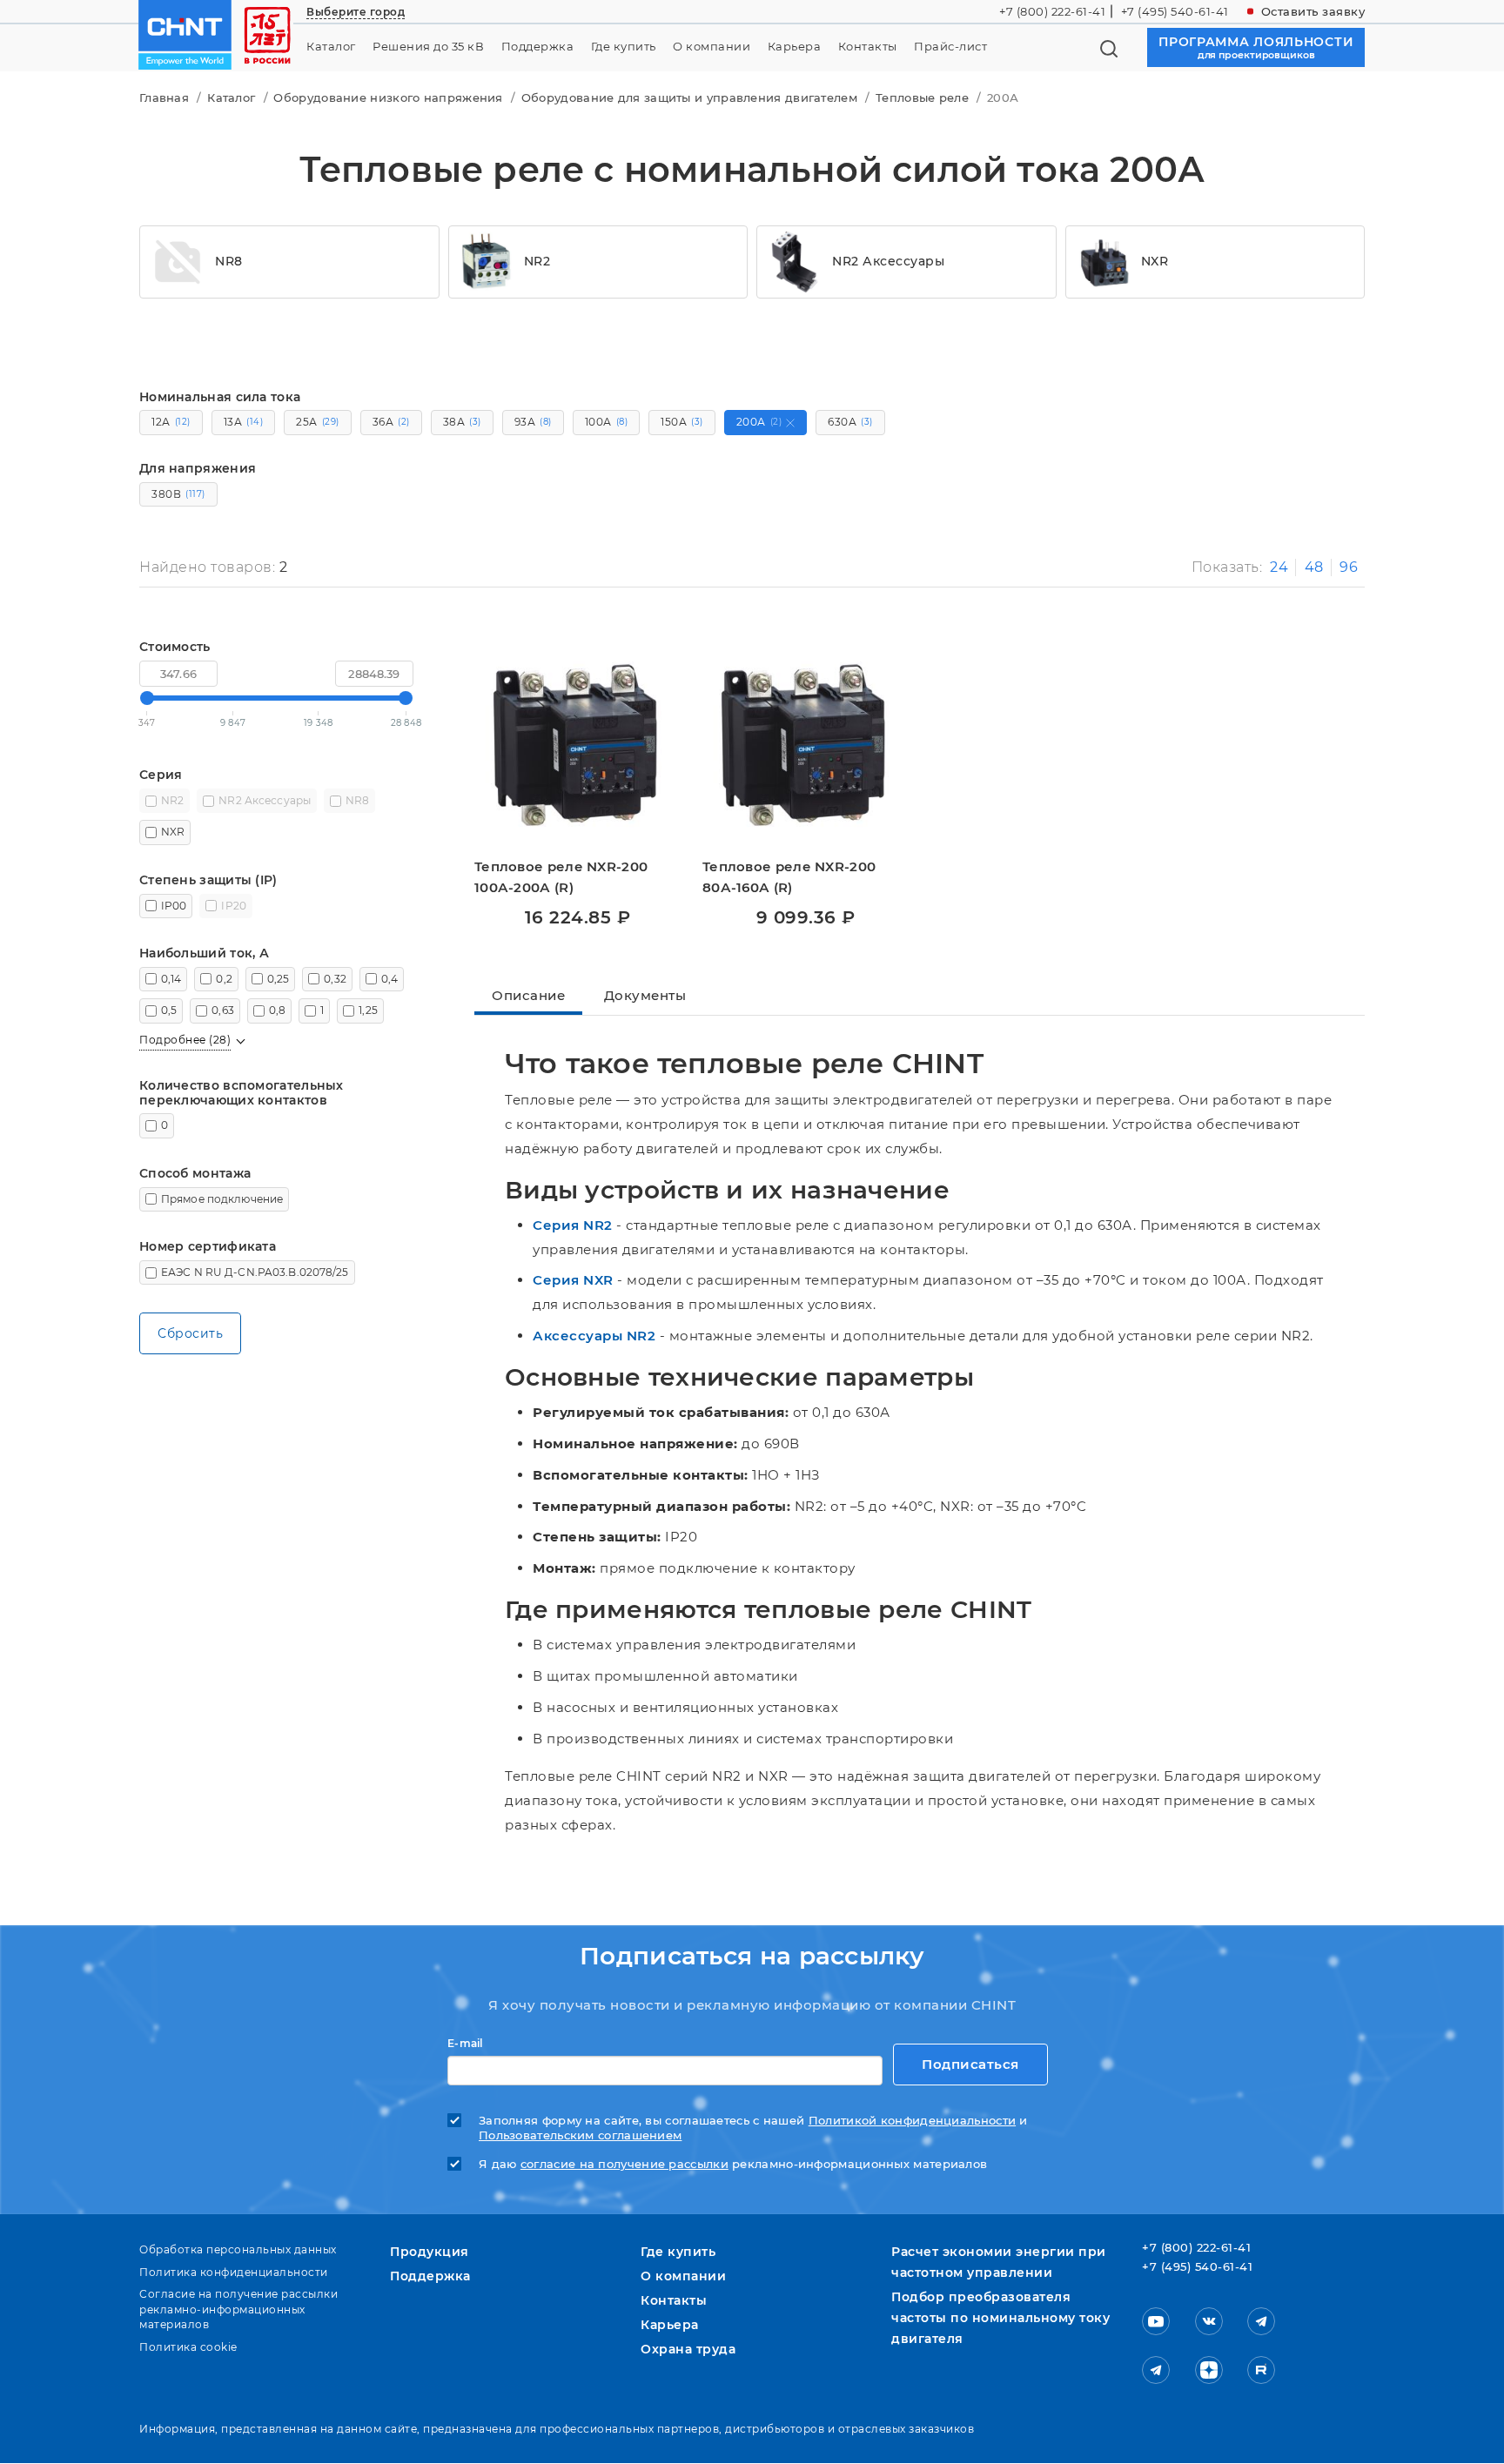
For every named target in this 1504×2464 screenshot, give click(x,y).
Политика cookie (188, 2347)
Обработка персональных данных (238, 2249)
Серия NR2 (573, 1225)
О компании (712, 47)
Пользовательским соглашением (580, 2135)
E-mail (465, 2044)
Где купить (624, 47)
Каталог (331, 47)
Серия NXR (573, 1280)
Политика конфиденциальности (234, 2272)
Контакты (868, 47)
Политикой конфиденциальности (912, 2121)
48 (1314, 567)
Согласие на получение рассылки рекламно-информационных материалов (238, 2309)
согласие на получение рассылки (624, 2164)
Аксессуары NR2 (594, 1336)
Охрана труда (688, 2349)
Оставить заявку (1313, 11)
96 (1349, 567)
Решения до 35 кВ (428, 47)
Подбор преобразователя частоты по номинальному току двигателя (1000, 2318)
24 (1279, 567)
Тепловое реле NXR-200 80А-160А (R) (789, 877)
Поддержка (538, 47)
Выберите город (356, 12)
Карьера (795, 47)
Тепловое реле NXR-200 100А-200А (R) (561, 877)
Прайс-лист (950, 47)
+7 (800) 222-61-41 (1052, 11)
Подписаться (970, 2064)
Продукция (430, 2252)
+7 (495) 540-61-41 (1175, 11)
